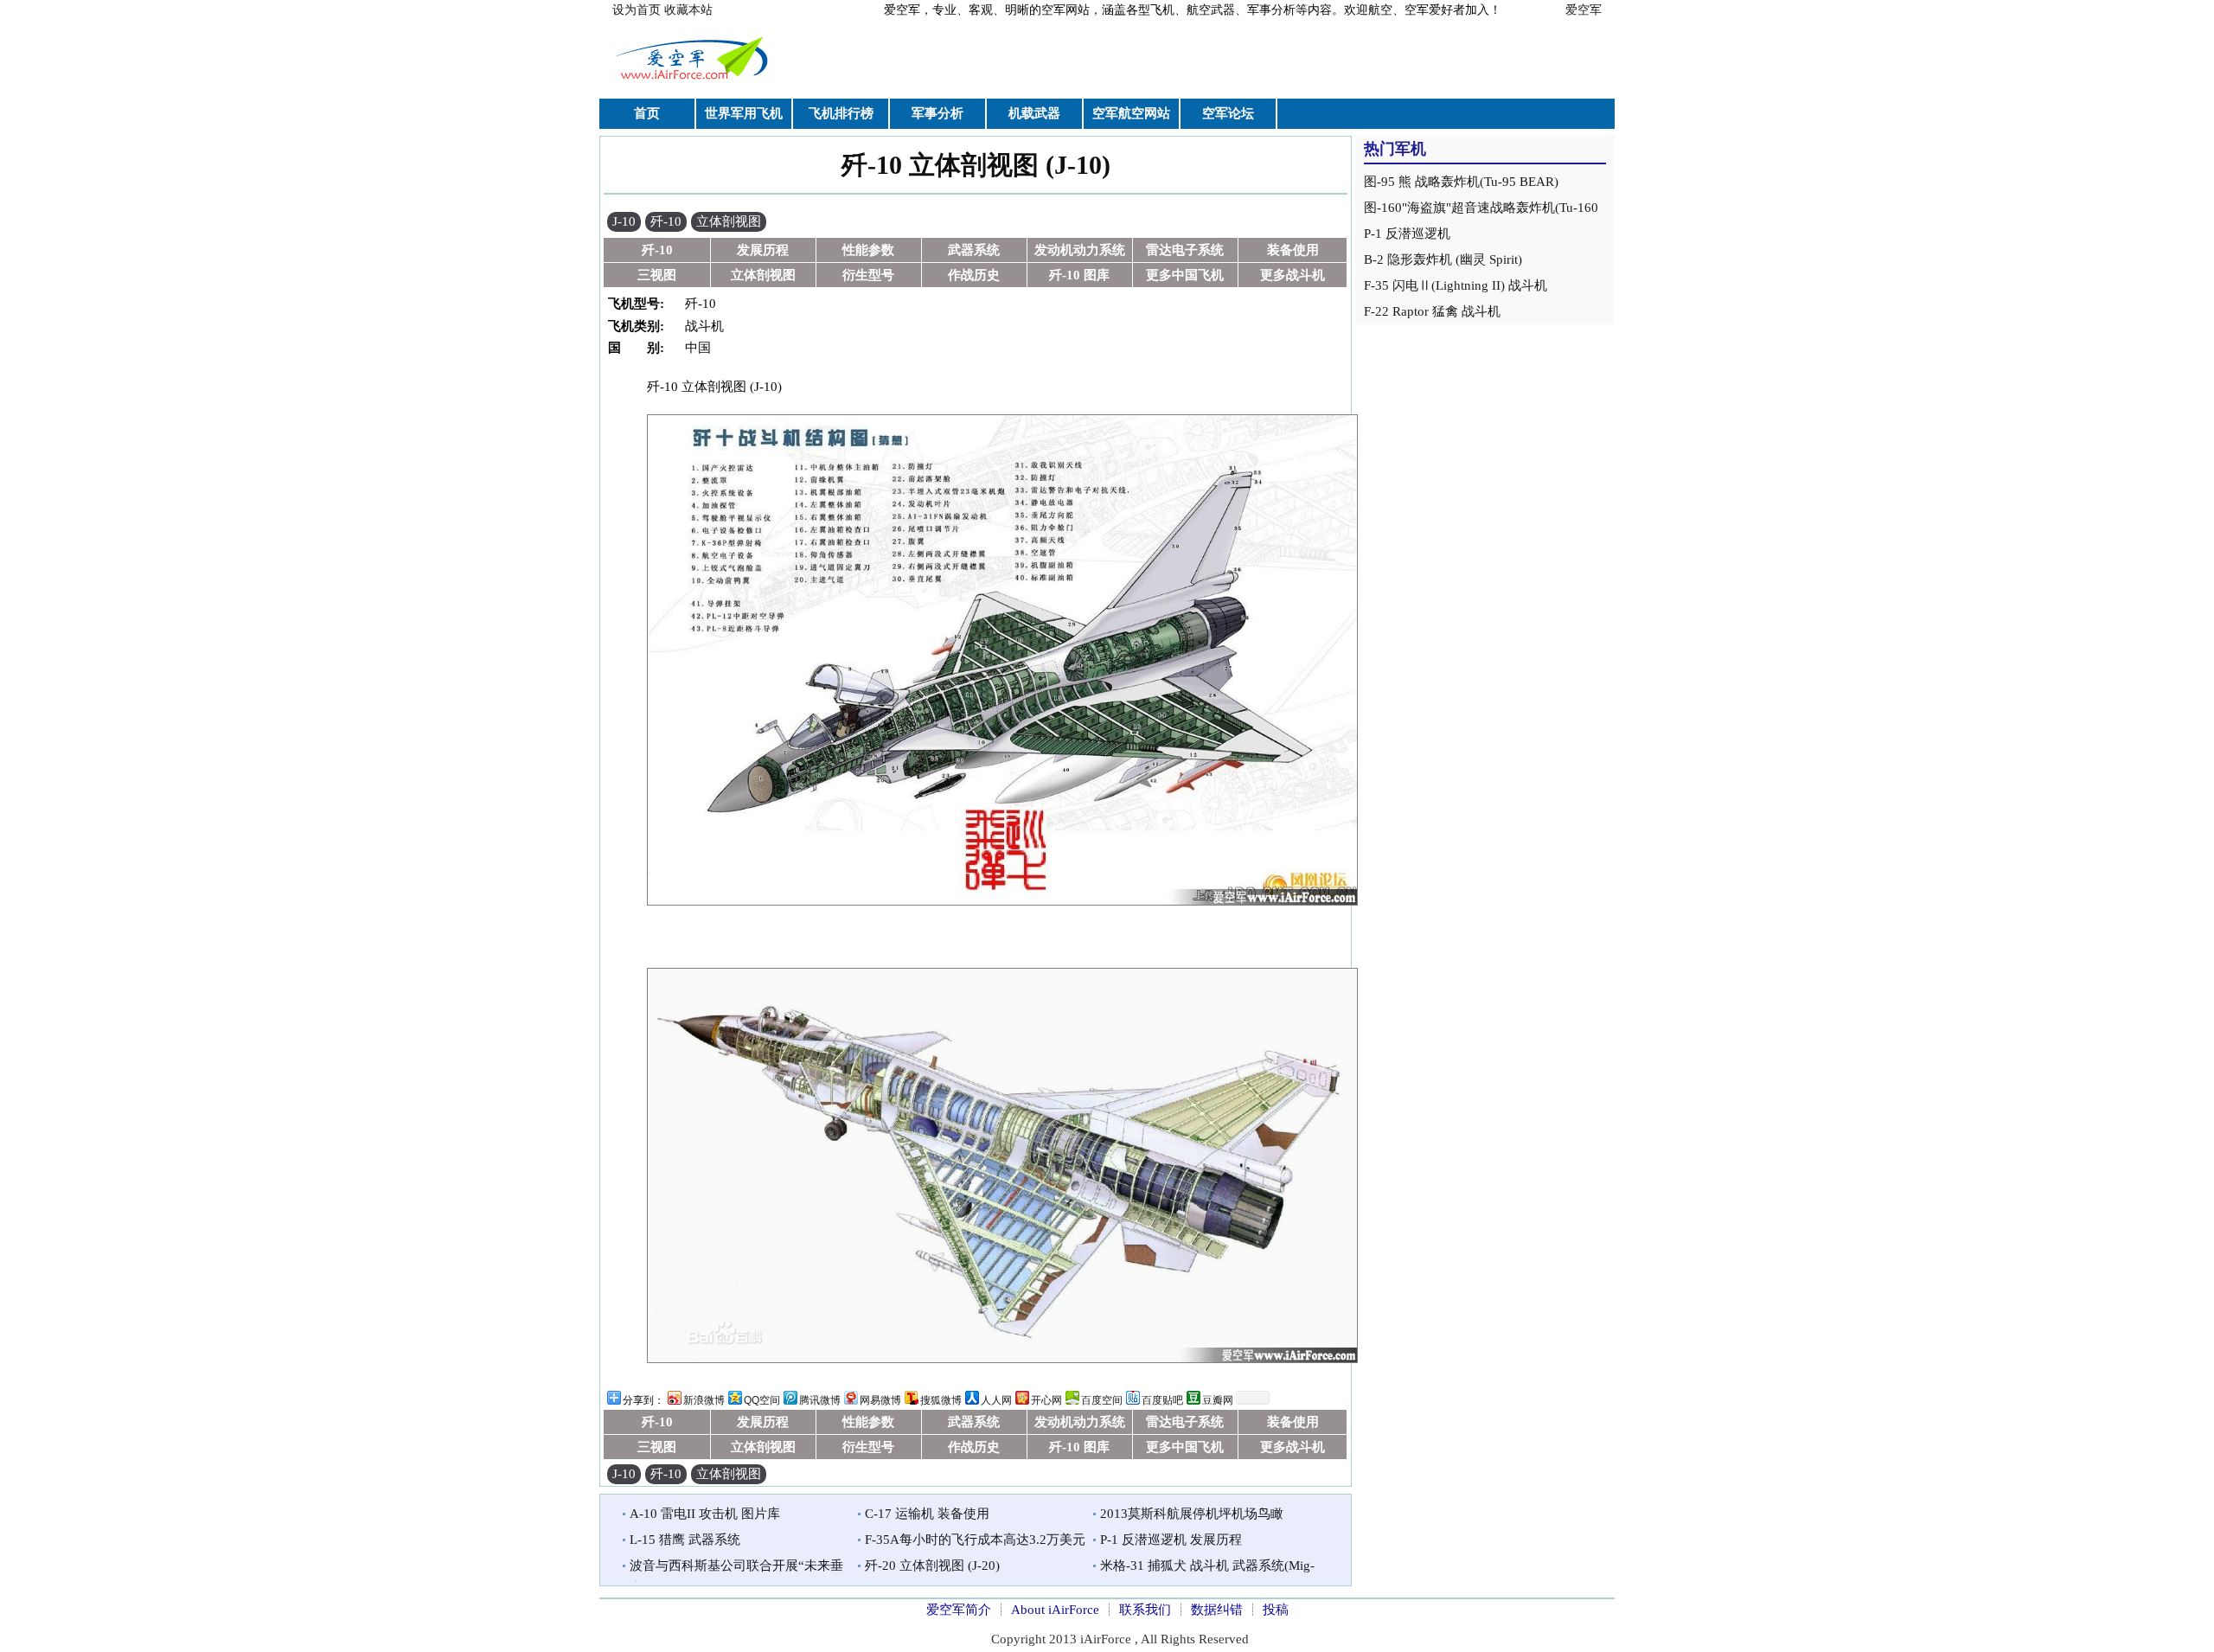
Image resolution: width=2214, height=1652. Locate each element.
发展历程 (763, 250)
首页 (647, 113)
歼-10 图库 (1079, 275)
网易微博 (880, 1400)
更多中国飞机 (1185, 275)
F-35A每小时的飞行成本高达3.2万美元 (975, 1540)
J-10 (624, 221)
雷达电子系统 (1185, 250)
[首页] (694, 81)
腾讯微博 (820, 1400)
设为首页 (637, 10)
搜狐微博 (941, 1400)
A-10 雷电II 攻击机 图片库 (705, 1514)
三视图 (657, 275)
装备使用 (1293, 250)
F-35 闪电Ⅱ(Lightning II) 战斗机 (1456, 285)
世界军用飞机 (744, 113)
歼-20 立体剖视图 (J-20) (932, 1566)
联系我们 (1145, 1610)
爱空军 (1584, 10)
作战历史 (974, 275)
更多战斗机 (1293, 275)
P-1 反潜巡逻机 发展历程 (1171, 1540)
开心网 (1046, 1400)
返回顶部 (1898, 1599)
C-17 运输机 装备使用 (927, 1514)
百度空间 (1102, 1400)
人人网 (996, 1400)
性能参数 (868, 250)
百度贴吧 (1162, 1400)
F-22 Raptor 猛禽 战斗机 (1432, 311)
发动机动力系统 (1080, 250)
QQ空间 (762, 1400)
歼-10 (666, 221)
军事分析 (937, 113)
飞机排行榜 (841, 113)
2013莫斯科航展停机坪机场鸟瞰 (1192, 1514)
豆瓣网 (1218, 1400)
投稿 (1276, 1610)
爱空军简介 (959, 1610)
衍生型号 (868, 275)
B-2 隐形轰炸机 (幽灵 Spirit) (1443, 259)
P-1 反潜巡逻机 (1407, 234)
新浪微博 (704, 1400)
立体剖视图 (729, 221)
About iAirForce (1055, 1610)
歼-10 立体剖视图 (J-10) (976, 165)
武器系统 (974, 250)
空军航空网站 (1131, 113)
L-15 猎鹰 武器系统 (685, 1540)
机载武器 (1034, 113)
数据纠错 (1217, 1610)
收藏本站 (688, 10)
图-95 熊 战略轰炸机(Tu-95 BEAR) (1461, 182)
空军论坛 (1228, 113)
